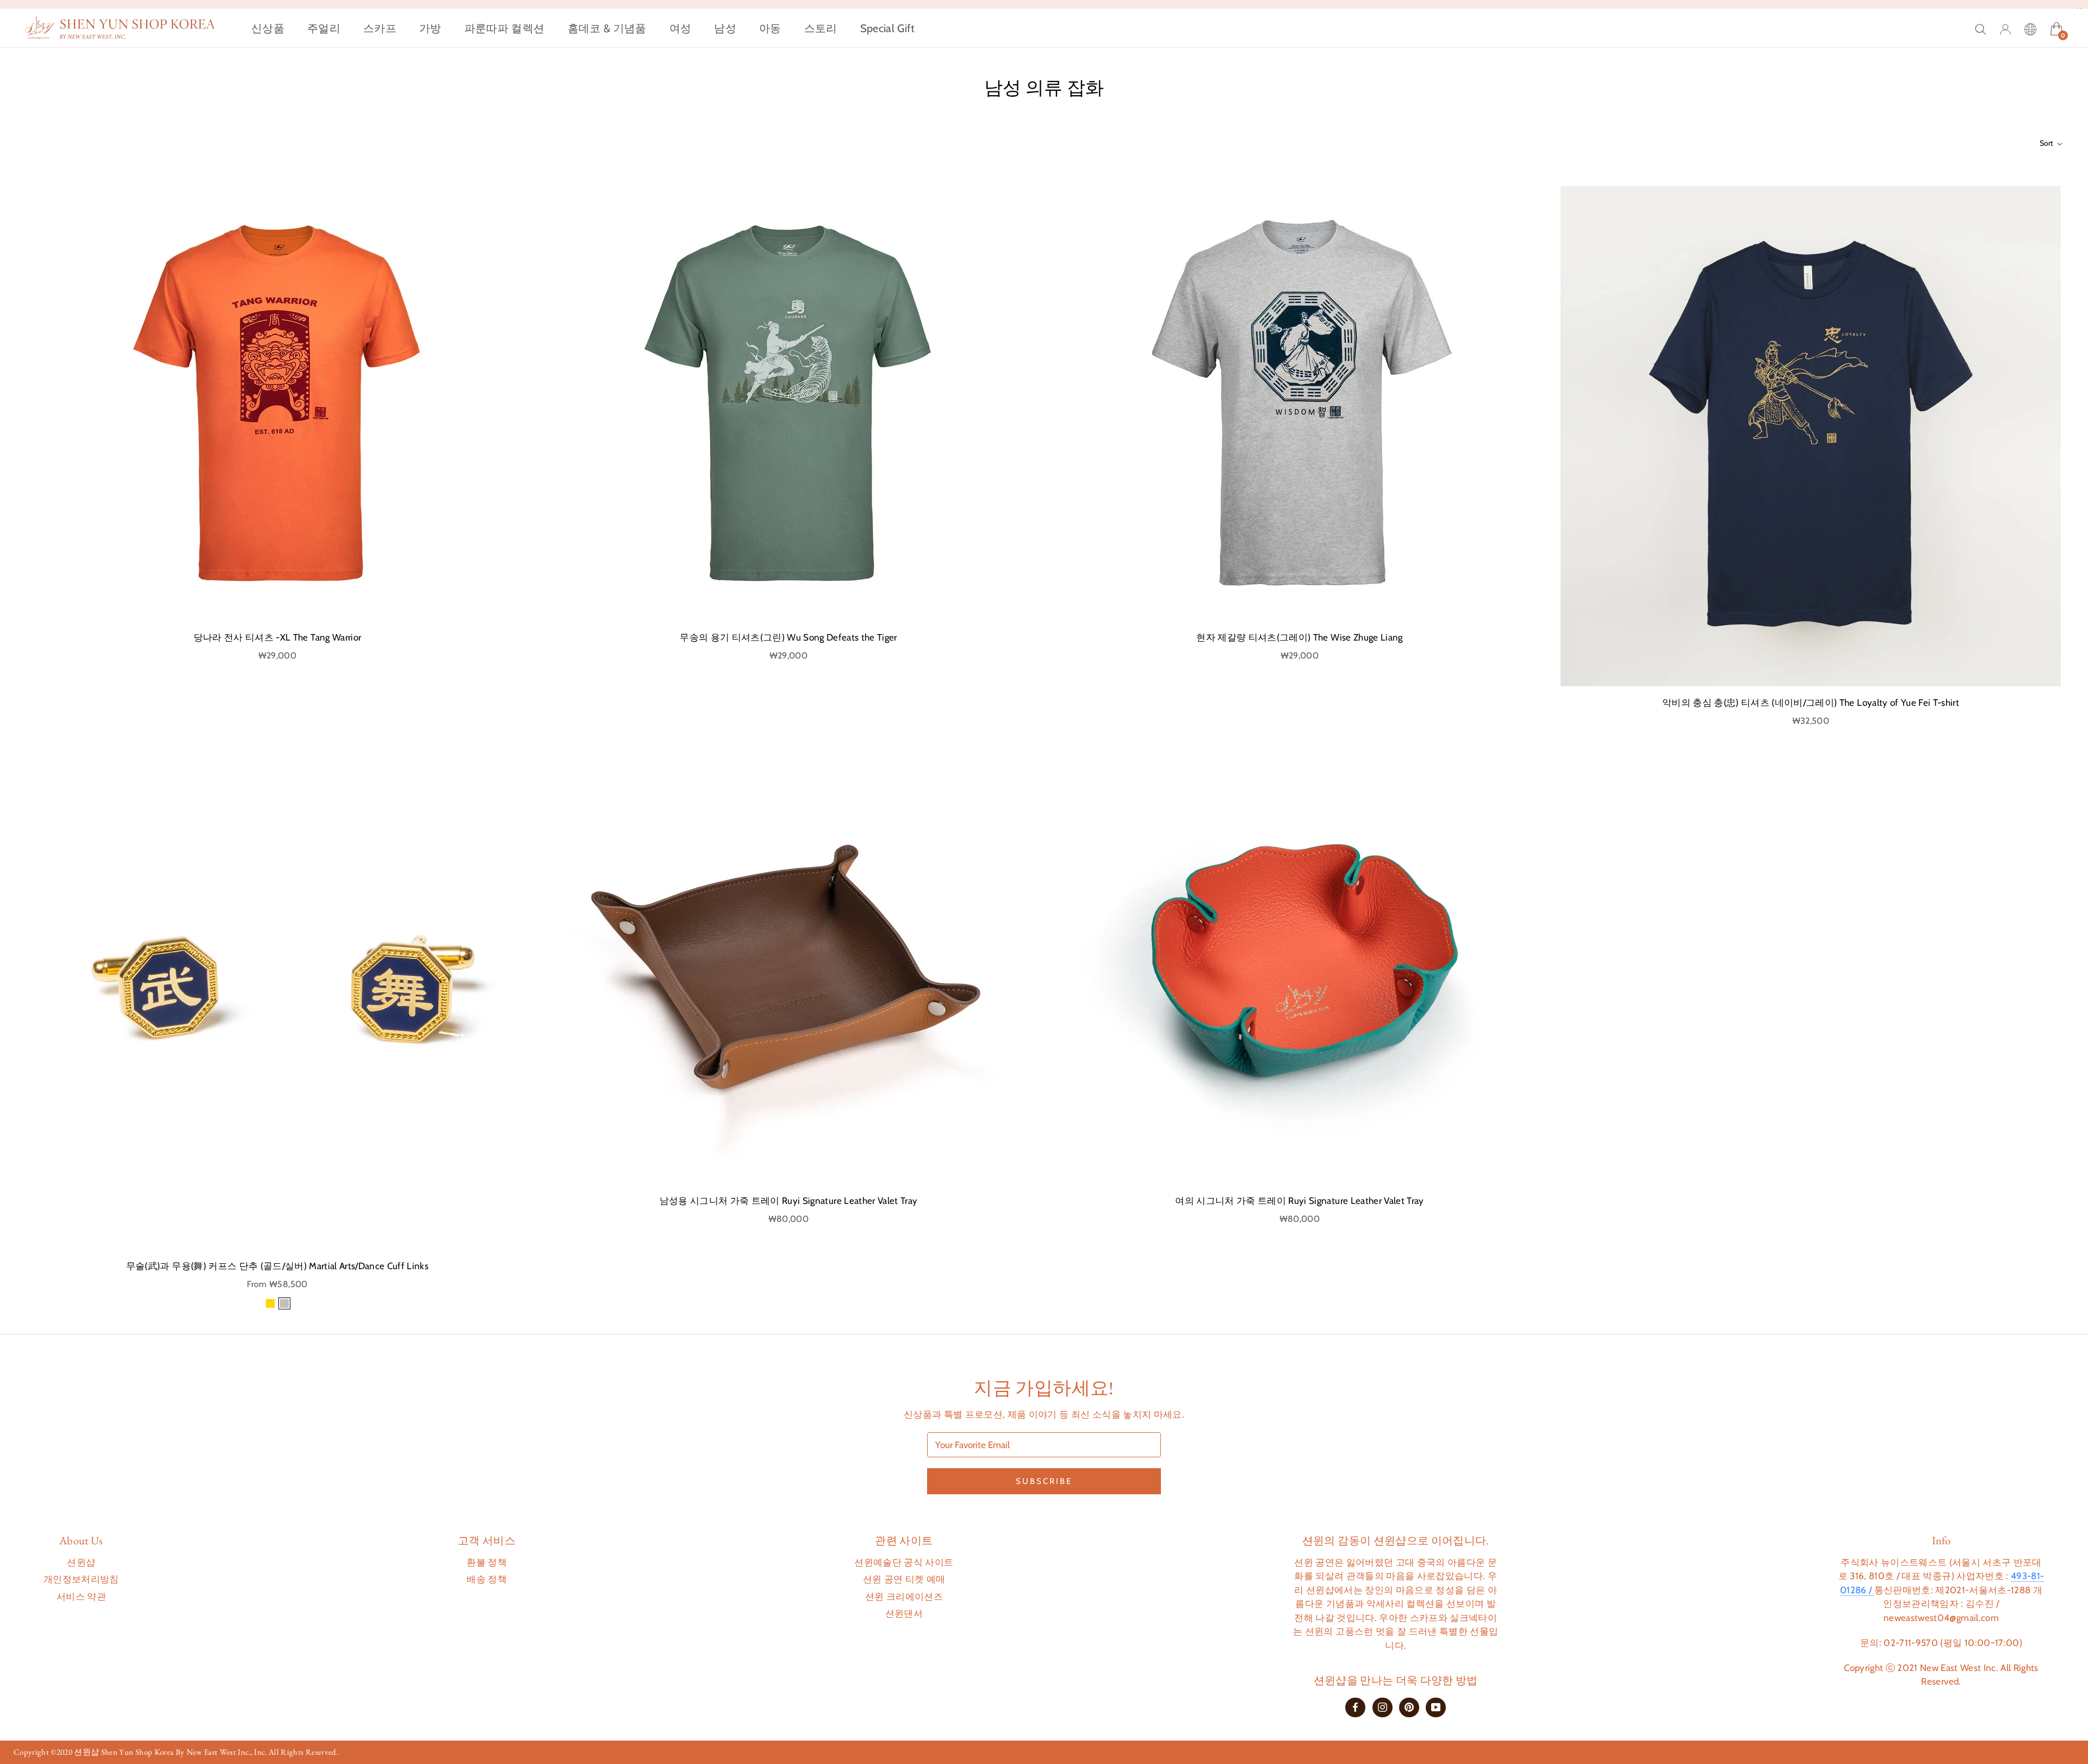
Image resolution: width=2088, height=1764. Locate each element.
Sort (2047, 143)
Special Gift (888, 28)
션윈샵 (81, 1562)
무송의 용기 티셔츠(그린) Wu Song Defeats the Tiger (788, 637)
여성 (681, 28)
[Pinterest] (1409, 1707)
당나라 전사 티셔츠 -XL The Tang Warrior (278, 637)
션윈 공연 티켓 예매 (904, 1579)
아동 (770, 28)
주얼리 (324, 28)
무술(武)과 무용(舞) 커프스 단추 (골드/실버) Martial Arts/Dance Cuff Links (277, 1266)
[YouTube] (1436, 1707)
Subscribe (1044, 1481)
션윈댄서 (904, 1613)
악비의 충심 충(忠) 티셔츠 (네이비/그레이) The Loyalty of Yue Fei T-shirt (1811, 703)
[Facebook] (1355, 1707)
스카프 (380, 28)
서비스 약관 (81, 1597)
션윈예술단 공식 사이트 (904, 1562)
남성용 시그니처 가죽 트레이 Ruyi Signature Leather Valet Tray (789, 1201)
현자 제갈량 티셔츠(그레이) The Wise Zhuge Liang (1299, 637)
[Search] (1981, 28)
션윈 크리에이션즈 (904, 1597)
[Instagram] (1382, 1707)
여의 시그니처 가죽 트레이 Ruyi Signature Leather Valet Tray (1299, 1201)
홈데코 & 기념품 (607, 28)
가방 (430, 28)
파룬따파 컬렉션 (505, 28)
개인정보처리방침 (81, 1579)
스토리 (821, 28)
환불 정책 (487, 1562)
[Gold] (270, 1303)
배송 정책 (487, 1579)
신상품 (268, 28)
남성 (725, 28)
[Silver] (284, 1303)
